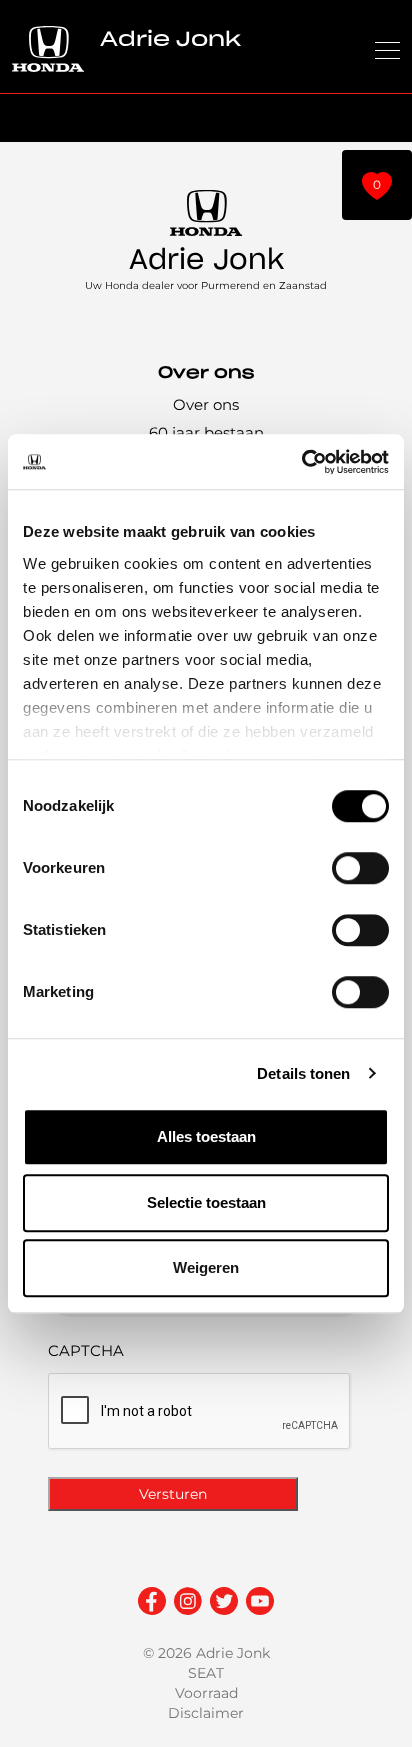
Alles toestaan (206, 1136)
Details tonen (303, 1073)
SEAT (206, 1673)
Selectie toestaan (206, 1202)
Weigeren (206, 1267)
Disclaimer (206, 1713)
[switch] (360, 868)
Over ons (206, 404)
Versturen (173, 1494)
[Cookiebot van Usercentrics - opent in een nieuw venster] (301, 462)
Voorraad (206, 1693)
